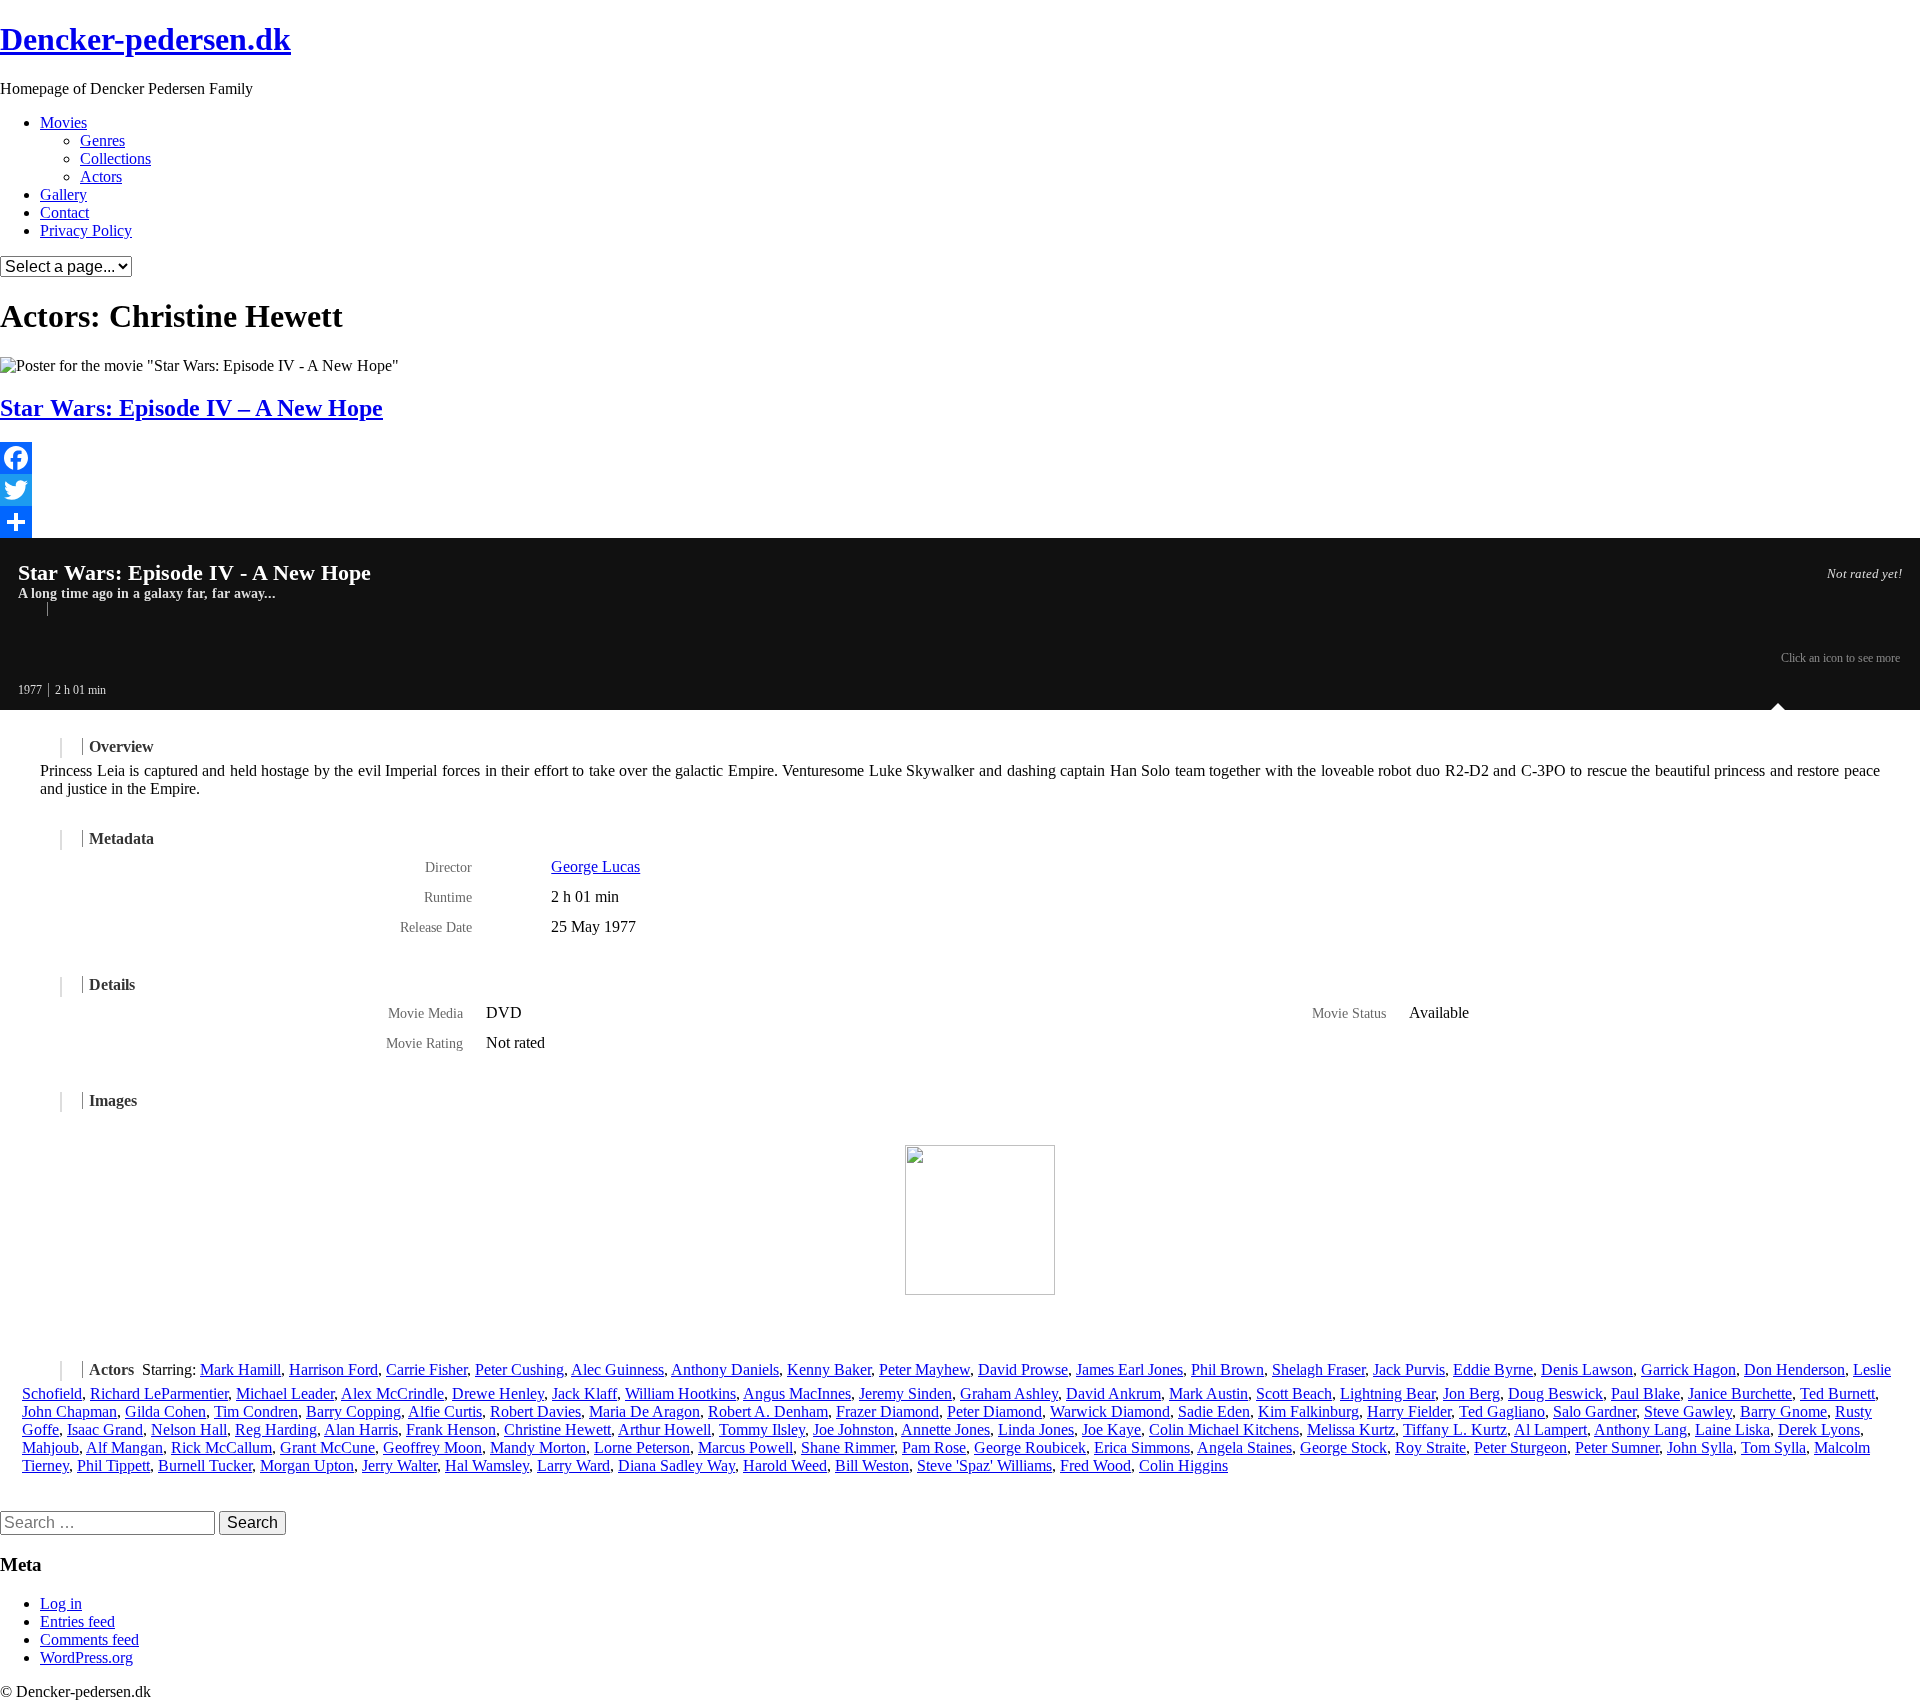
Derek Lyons (1819, 1429)
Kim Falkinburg (1308, 1411)
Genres (102, 140)
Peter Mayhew (924, 1369)
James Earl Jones (1129, 1369)
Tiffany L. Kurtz (1455, 1429)
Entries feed (77, 1621)
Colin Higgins (1183, 1465)
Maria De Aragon (644, 1411)
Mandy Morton (538, 1447)
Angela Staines (1244, 1447)
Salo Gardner (1594, 1411)
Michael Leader (285, 1393)
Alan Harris (361, 1429)
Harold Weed (785, 1465)
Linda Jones (1036, 1429)
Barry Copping (353, 1411)
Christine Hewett (557, 1429)
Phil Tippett (113, 1465)
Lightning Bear (1387, 1393)
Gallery (63, 194)
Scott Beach (1294, 1393)
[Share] (960, 522)
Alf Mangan (124, 1447)
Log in (61, 1603)
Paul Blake (1645, 1393)
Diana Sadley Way (676, 1465)
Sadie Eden (1214, 1411)
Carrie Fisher (426, 1369)
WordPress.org (86, 1657)
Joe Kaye (1111, 1429)
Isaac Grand (105, 1429)
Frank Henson (451, 1429)
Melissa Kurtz (1351, 1429)
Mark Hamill (240, 1369)
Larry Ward (573, 1465)
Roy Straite (1430, 1447)
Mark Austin (1208, 1393)
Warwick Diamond (1110, 1411)
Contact (64, 212)
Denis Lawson (1587, 1369)
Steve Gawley (1688, 1411)
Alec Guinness (617, 1369)
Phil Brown (1227, 1369)
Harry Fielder (1409, 1411)
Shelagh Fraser (1318, 1369)
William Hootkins (680, 1393)
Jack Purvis (1409, 1369)
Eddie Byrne (1493, 1369)
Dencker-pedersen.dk (145, 39)
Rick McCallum (221, 1447)
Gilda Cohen (165, 1411)
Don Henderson (1794, 1369)
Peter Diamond (994, 1411)
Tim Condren (256, 1411)
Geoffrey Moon (432, 1447)
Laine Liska (1732, 1429)
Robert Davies (535, 1411)
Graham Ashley (1009, 1393)
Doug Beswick (1555, 1393)
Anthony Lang (1640, 1429)
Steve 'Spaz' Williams (984, 1465)
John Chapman (69, 1411)
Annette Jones (945, 1429)
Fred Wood (1095, 1465)
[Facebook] (960, 458)
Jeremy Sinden (905, 1393)
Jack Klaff (584, 1393)
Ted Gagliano (1502, 1411)
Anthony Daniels (725, 1369)
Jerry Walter (399, 1465)
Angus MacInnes (797, 1393)
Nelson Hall (189, 1429)
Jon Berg (1471, 1393)
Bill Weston (872, 1465)
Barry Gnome (1783, 1411)
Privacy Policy (86, 230)
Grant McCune (327, 1447)
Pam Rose (934, 1447)
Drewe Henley (498, 1393)
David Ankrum (1113, 1393)
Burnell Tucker (205, 1465)
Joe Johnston (853, 1429)
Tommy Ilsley (762, 1429)
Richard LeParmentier (159, 1393)
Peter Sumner (1617, 1447)
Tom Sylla (1773, 1447)
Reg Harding (276, 1429)
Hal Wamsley (487, 1465)
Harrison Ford (333, 1369)
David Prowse (1023, 1369)
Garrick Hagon (1688, 1369)
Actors (101, 176)
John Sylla (1700, 1447)
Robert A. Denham (768, 1411)
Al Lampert (1550, 1429)
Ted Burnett (1837, 1393)
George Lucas (595, 866)
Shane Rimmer (847, 1447)
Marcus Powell (745, 1447)
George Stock (1343, 1447)
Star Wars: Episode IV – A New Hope (191, 408)
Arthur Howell (664, 1429)
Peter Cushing (519, 1369)
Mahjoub (50, 1447)
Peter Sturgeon (1520, 1447)
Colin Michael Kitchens (1224, 1429)
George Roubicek (1030, 1447)
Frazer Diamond (887, 1411)
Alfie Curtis (445, 1411)
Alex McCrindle (392, 1393)
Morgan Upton (307, 1465)
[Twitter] (960, 490)
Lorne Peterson (642, 1447)
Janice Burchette (1740, 1393)
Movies (63, 122)
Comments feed (89, 1639)
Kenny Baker (829, 1369)
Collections (115, 158)
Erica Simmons (1142, 1447)
